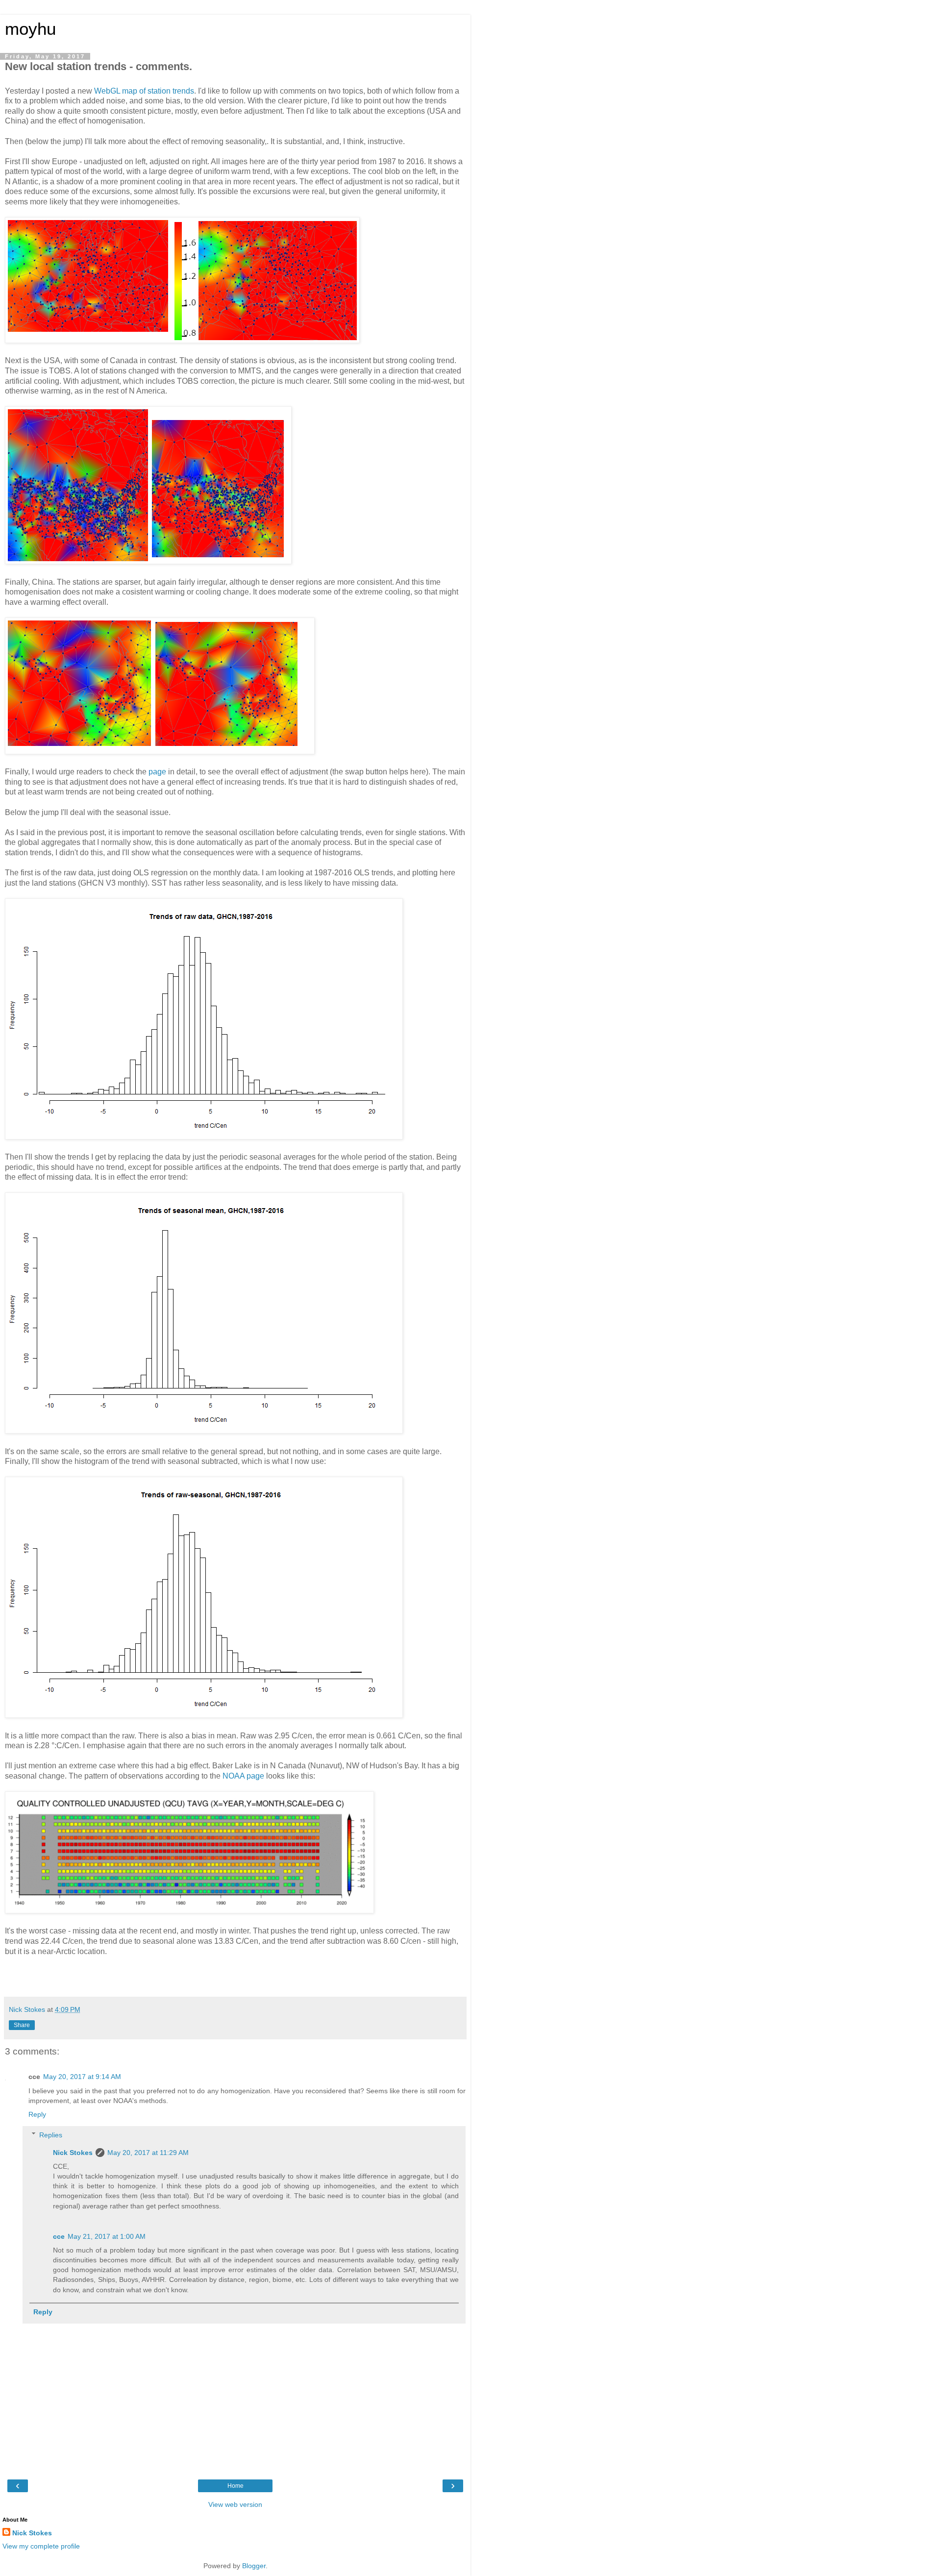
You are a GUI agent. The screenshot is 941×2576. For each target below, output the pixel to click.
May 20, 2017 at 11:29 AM (148, 2153)
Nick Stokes (73, 2153)
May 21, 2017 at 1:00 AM (107, 2236)
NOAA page (243, 1776)
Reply (37, 2114)
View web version (235, 2504)
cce (59, 2236)
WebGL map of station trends (144, 91)
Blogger (254, 2566)
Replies (51, 2135)
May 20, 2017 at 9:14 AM (82, 2077)
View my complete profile (41, 2546)
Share (22, 2025)
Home (235, 2486)
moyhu (30, 29)
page (157, 772)
